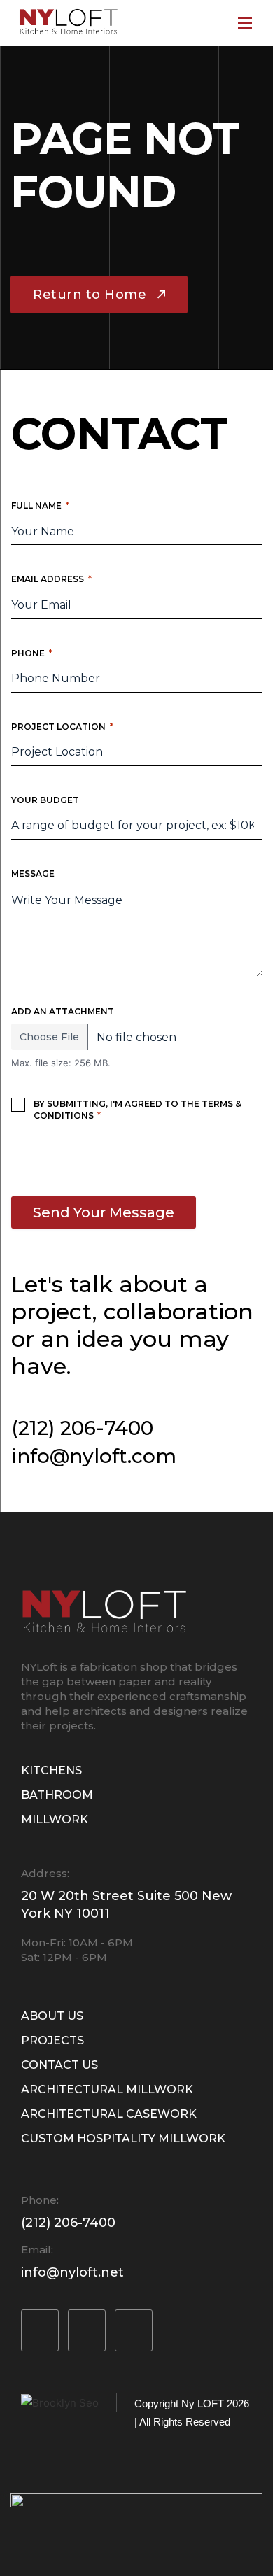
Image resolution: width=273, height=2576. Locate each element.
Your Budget (45, 800)
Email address (51, 579)
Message (33, 873)
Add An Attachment (63, 1011)
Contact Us (59, 2065)
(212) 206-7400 (82, 1428)
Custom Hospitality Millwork (123, 2138)
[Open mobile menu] (245, 23)
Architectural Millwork (107, 2089)
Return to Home (90, 295)
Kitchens (51, 1770)
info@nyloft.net (72, 2272)
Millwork (55, 1819)
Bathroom (57, 1795)
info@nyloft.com (94, 1456)
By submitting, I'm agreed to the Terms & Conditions (138, 1110)
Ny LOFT (203, 2404)
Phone (32, 653)
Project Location (62, 727)
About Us (52, 2016)
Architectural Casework (109, 2114)
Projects (52, 2040)
